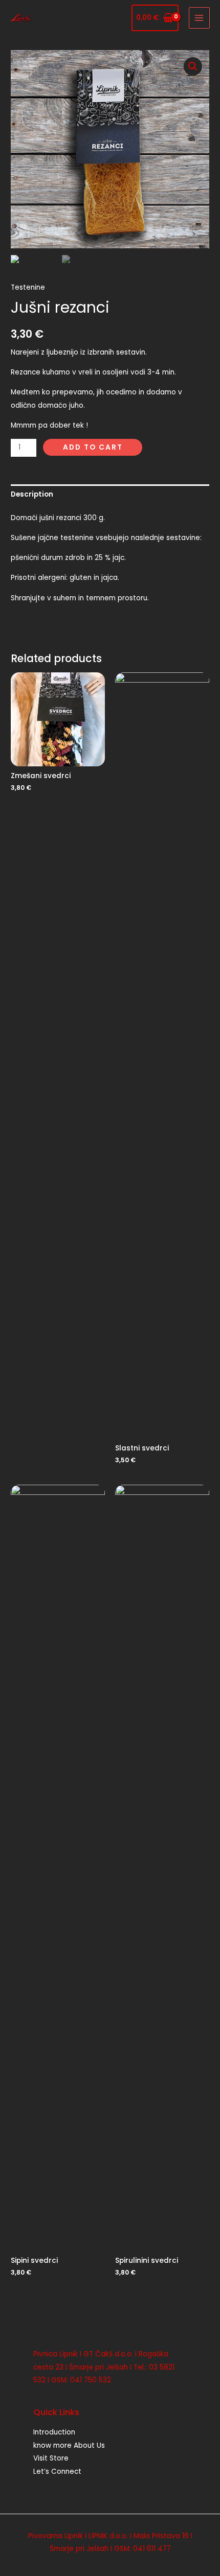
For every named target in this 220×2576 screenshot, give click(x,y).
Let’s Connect (57, 2472)
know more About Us (69, 2445)
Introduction (54, 2432)
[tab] (110, 494)
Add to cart (93, 447)
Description (32, 494)
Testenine (28, 287)
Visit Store (51, 2458)
